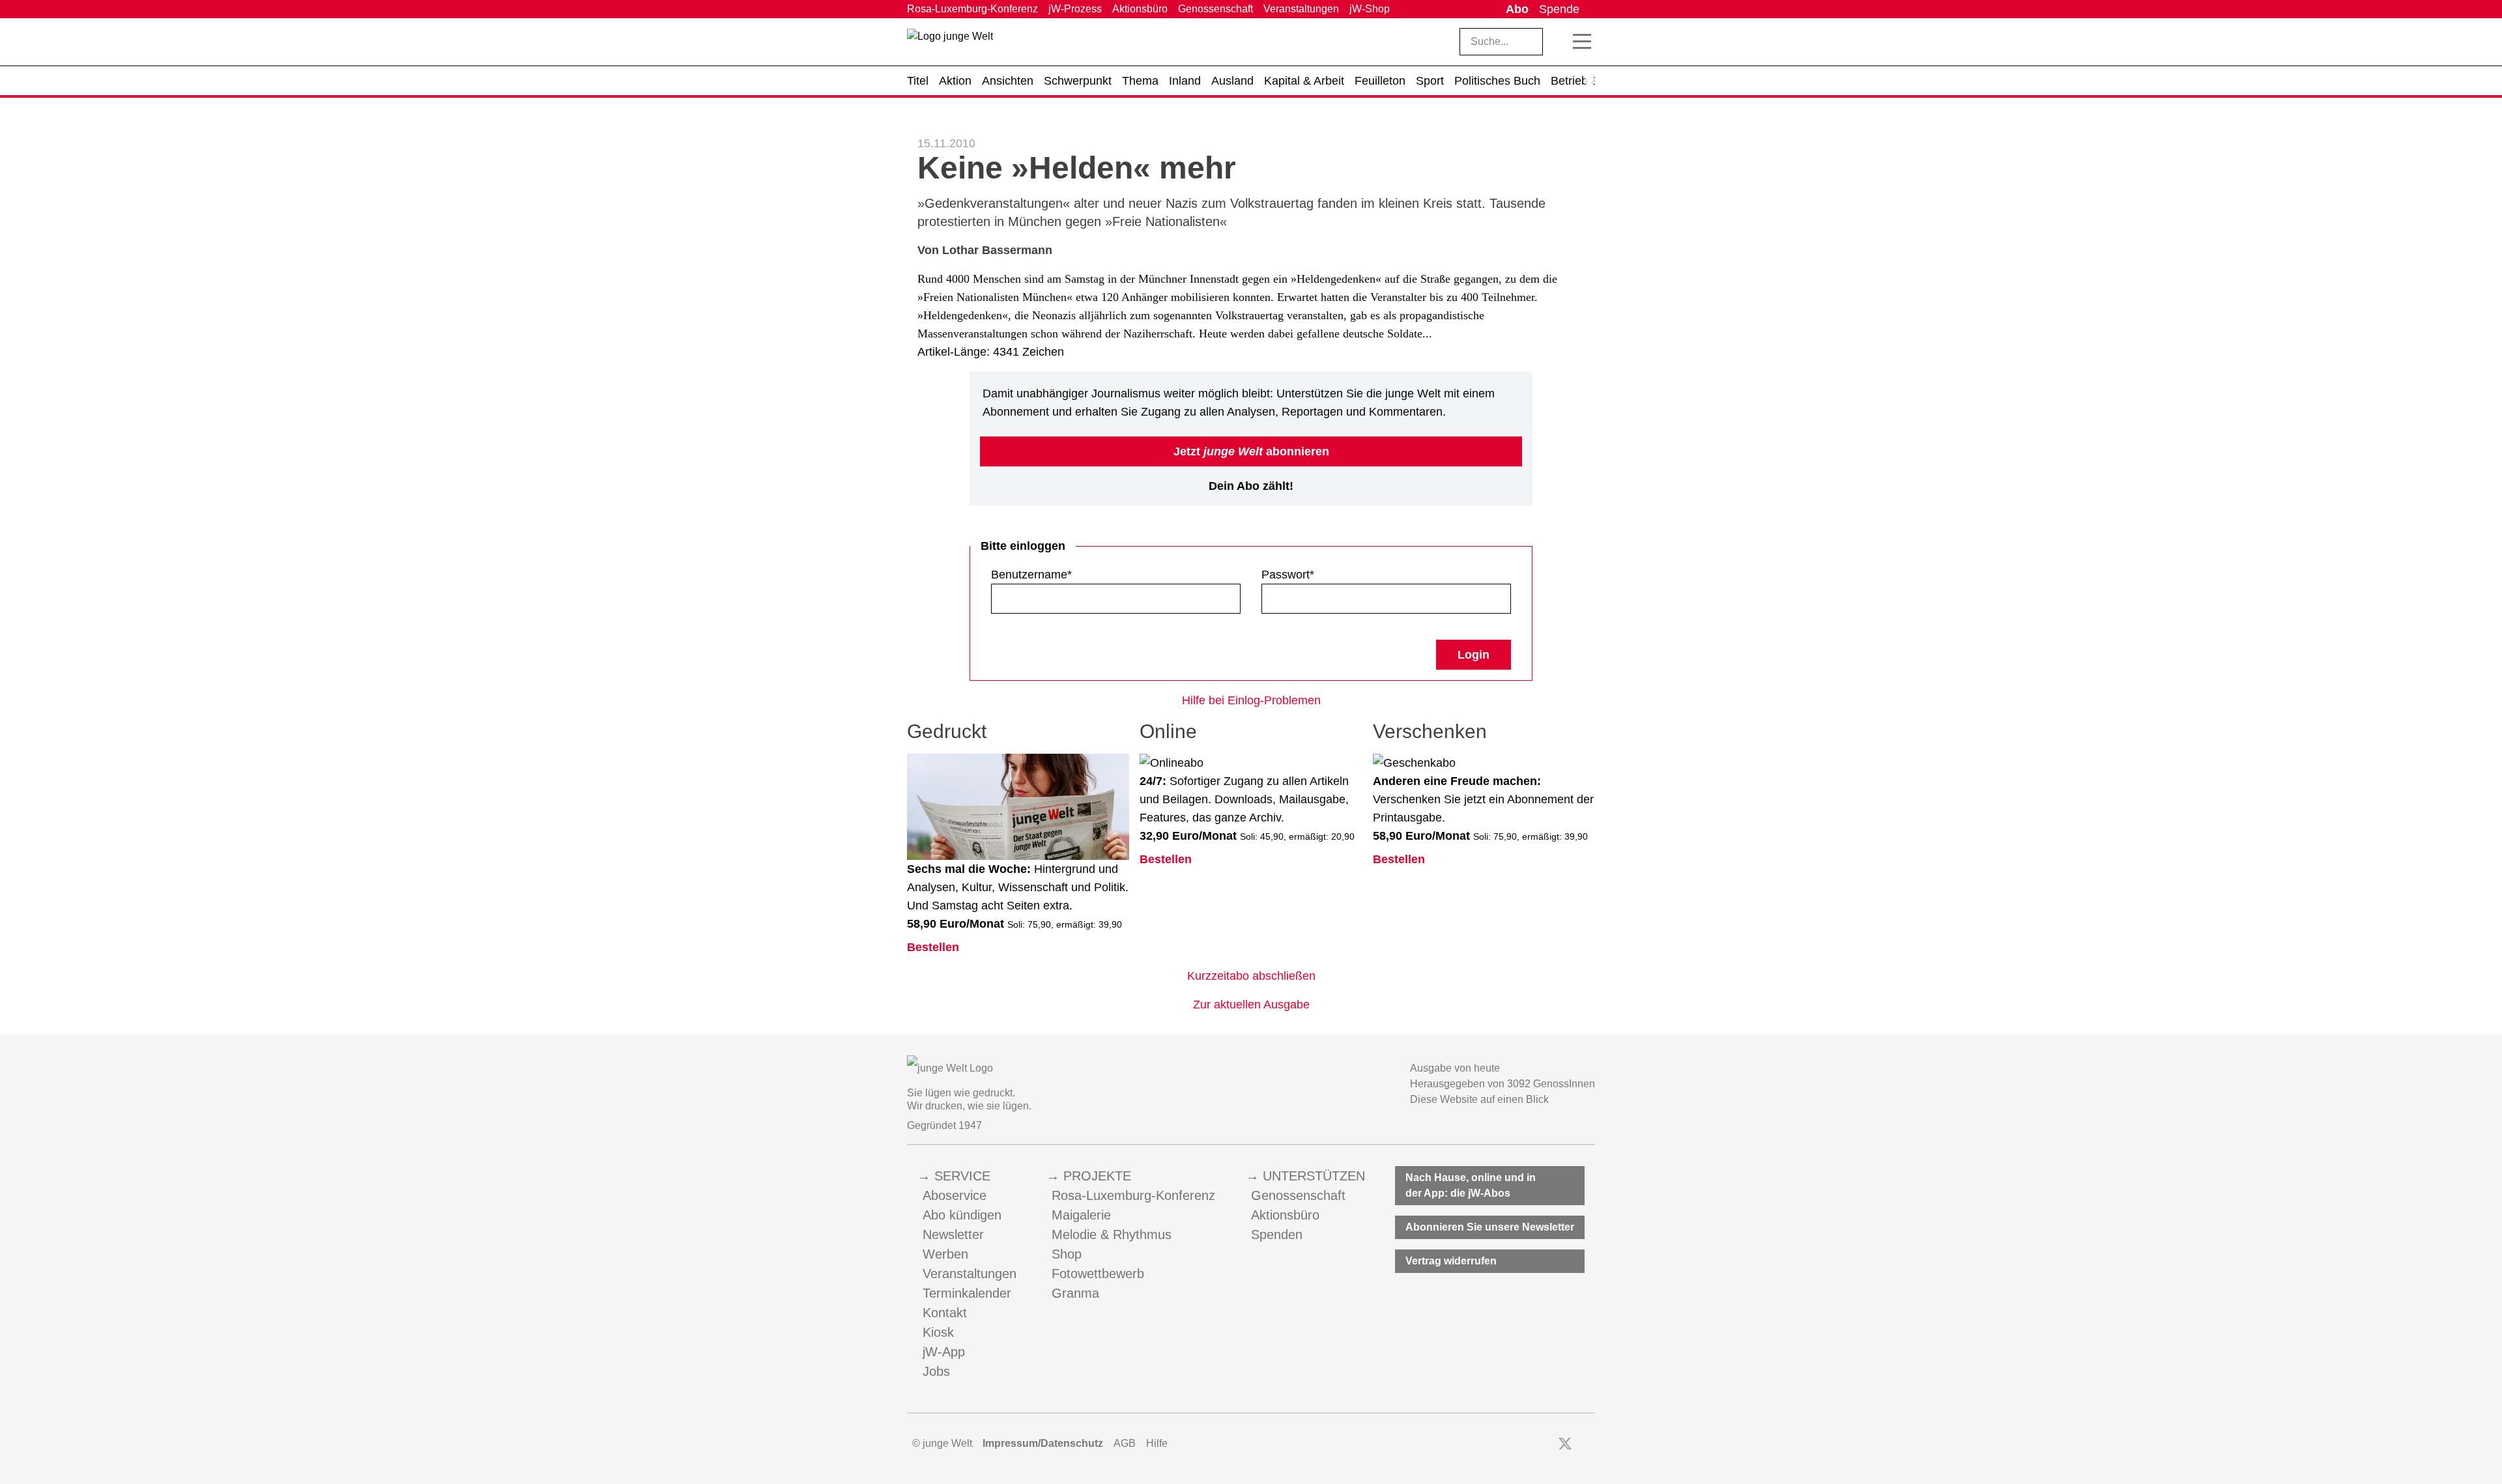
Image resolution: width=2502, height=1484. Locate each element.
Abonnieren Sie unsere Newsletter (1490, 1227)
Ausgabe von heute (1455, 1068)
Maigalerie (1081, 1215)
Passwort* (1288, 575)
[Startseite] (950, 44)
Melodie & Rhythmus (1112, 1234)
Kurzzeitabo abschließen (1251, 976)
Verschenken (1430, 731)
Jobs (936, 1371)
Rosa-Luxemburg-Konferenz (972, 9)
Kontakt (945, 1313)
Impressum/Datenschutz (1043, 1443)
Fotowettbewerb (1098, 1274)
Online (1168, 731)
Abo (1517, 9)
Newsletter (953, 1234)
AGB (1125, 1443)
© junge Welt (942, 1443)
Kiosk (938, 1332)
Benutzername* (1031, 575)
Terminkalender (967, 1293)
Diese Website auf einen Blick (1479, 1099)
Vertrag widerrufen (1451, 1261)
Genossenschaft (1215, 9)
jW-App (944, 1352)
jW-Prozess (1075, 9)
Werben (945, 1254)
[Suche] (1559, 42)
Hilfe (1157, 1443)
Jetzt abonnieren (1251, 451)
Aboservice (955, 1195)
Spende (1559, 9)
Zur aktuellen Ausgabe (1251, 1005)
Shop (1067, 1254)
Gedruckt (947, 731)
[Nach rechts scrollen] (1590, 81)
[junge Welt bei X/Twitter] (1565, 1444)
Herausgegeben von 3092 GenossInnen (1503, 1084)
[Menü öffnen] (1582, 42)
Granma (1075, 1293)
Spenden (1277, 1234)
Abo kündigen (962, 1215)
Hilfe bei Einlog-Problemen (1251, 700)
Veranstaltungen (1301, 9)
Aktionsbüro (1140, 9)
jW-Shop (1370, 9)
